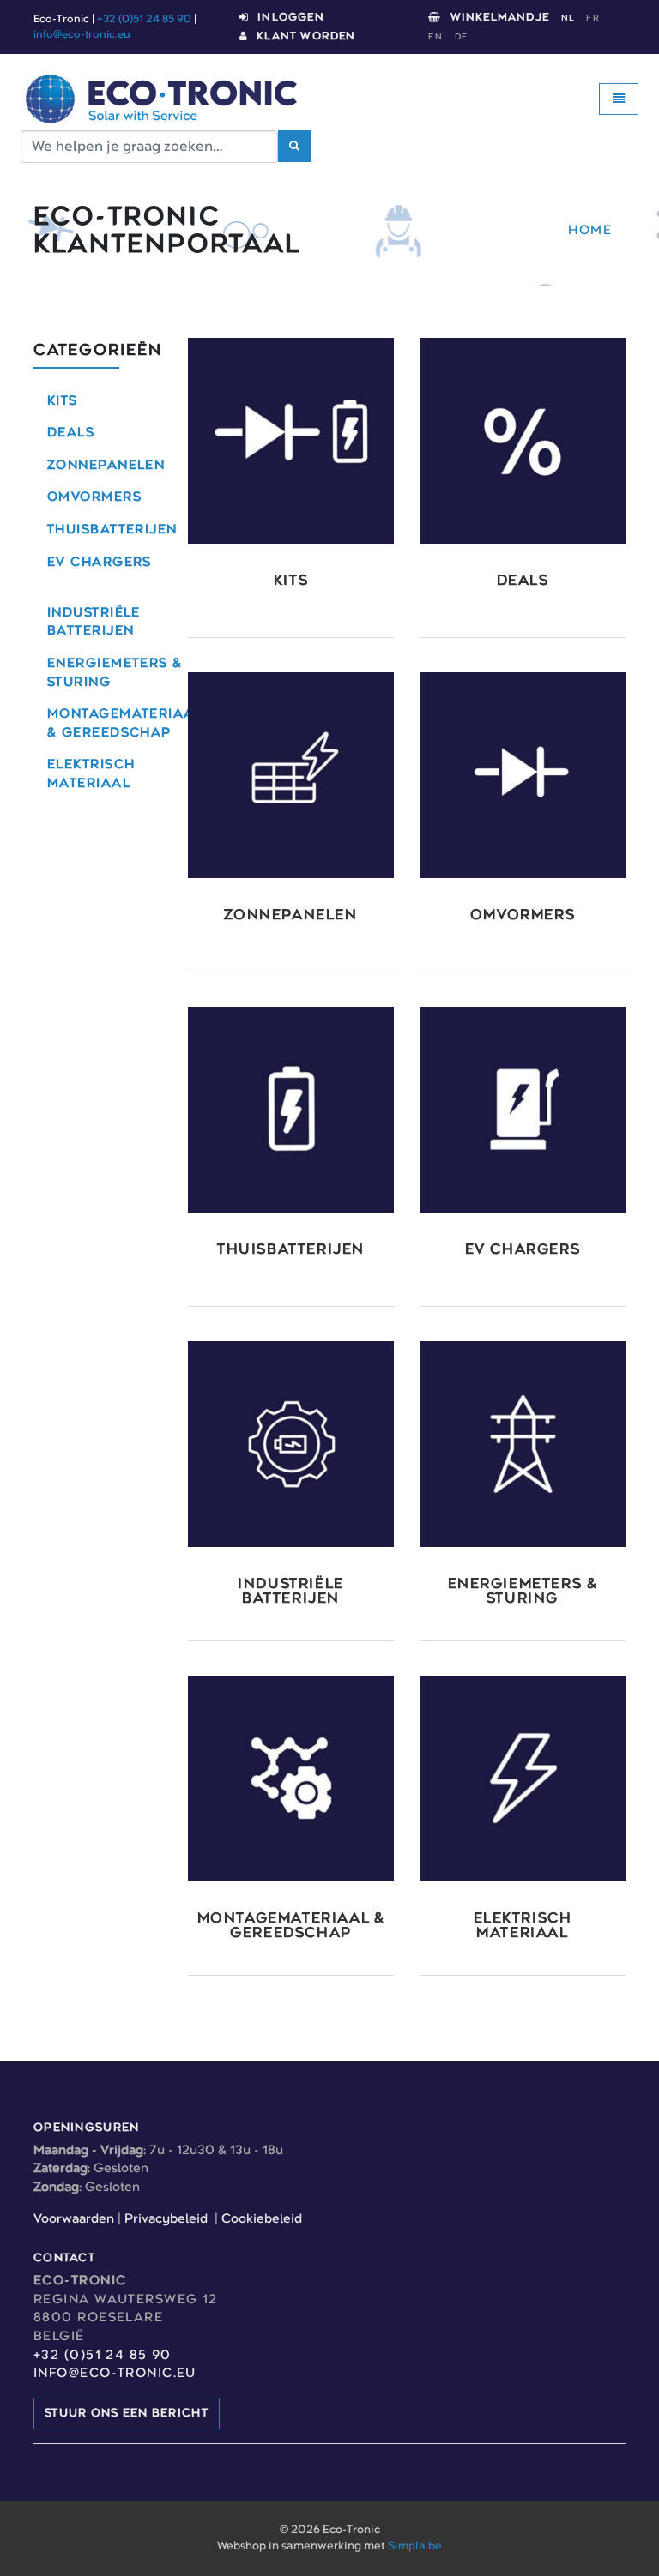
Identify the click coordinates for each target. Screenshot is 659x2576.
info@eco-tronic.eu (82, 35)
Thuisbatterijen (291, 1250)
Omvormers (523, 916)
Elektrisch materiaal (523, 1926)
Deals (523, 581)
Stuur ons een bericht (127, 2413)
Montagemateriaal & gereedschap (291, 1926)
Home (590, 231)
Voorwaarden (74, 2219)
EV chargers (523, 1250)
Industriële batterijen (291, 1592)
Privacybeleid (168, 2219)
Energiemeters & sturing (523, 1592)
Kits (291, 581)
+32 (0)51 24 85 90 (144, 19)
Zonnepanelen (290, 916)
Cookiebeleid (262, 2219)
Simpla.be (415, 2546)
